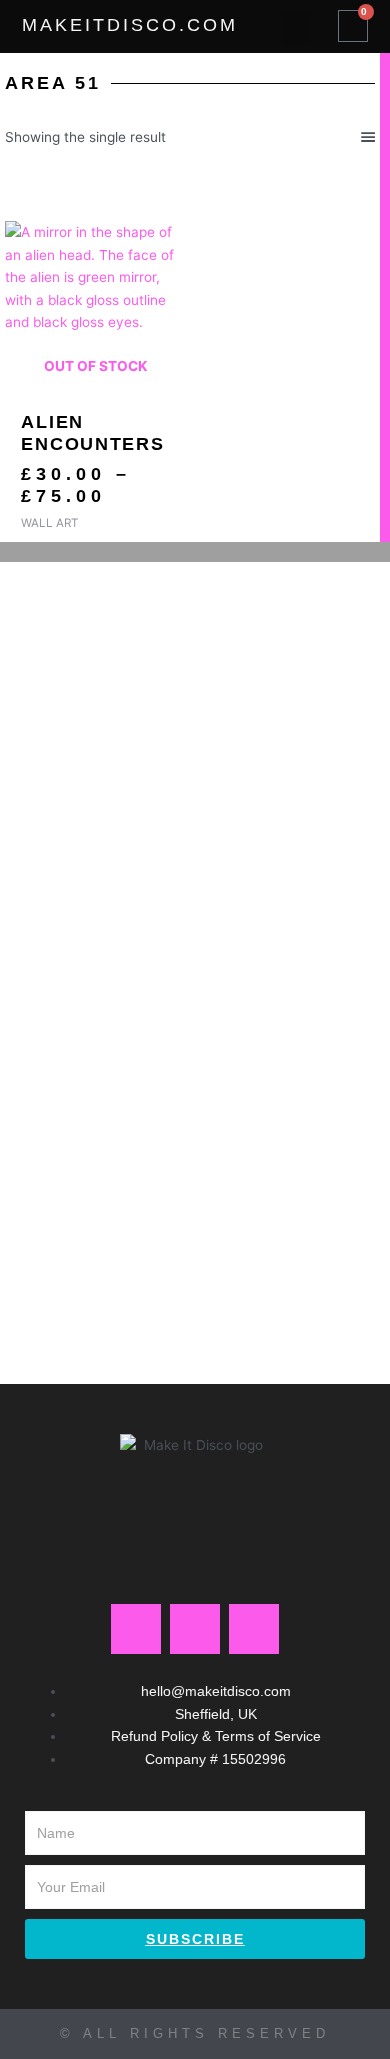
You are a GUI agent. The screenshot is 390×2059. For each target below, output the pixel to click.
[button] (296, 26)
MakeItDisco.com (130, 25)
